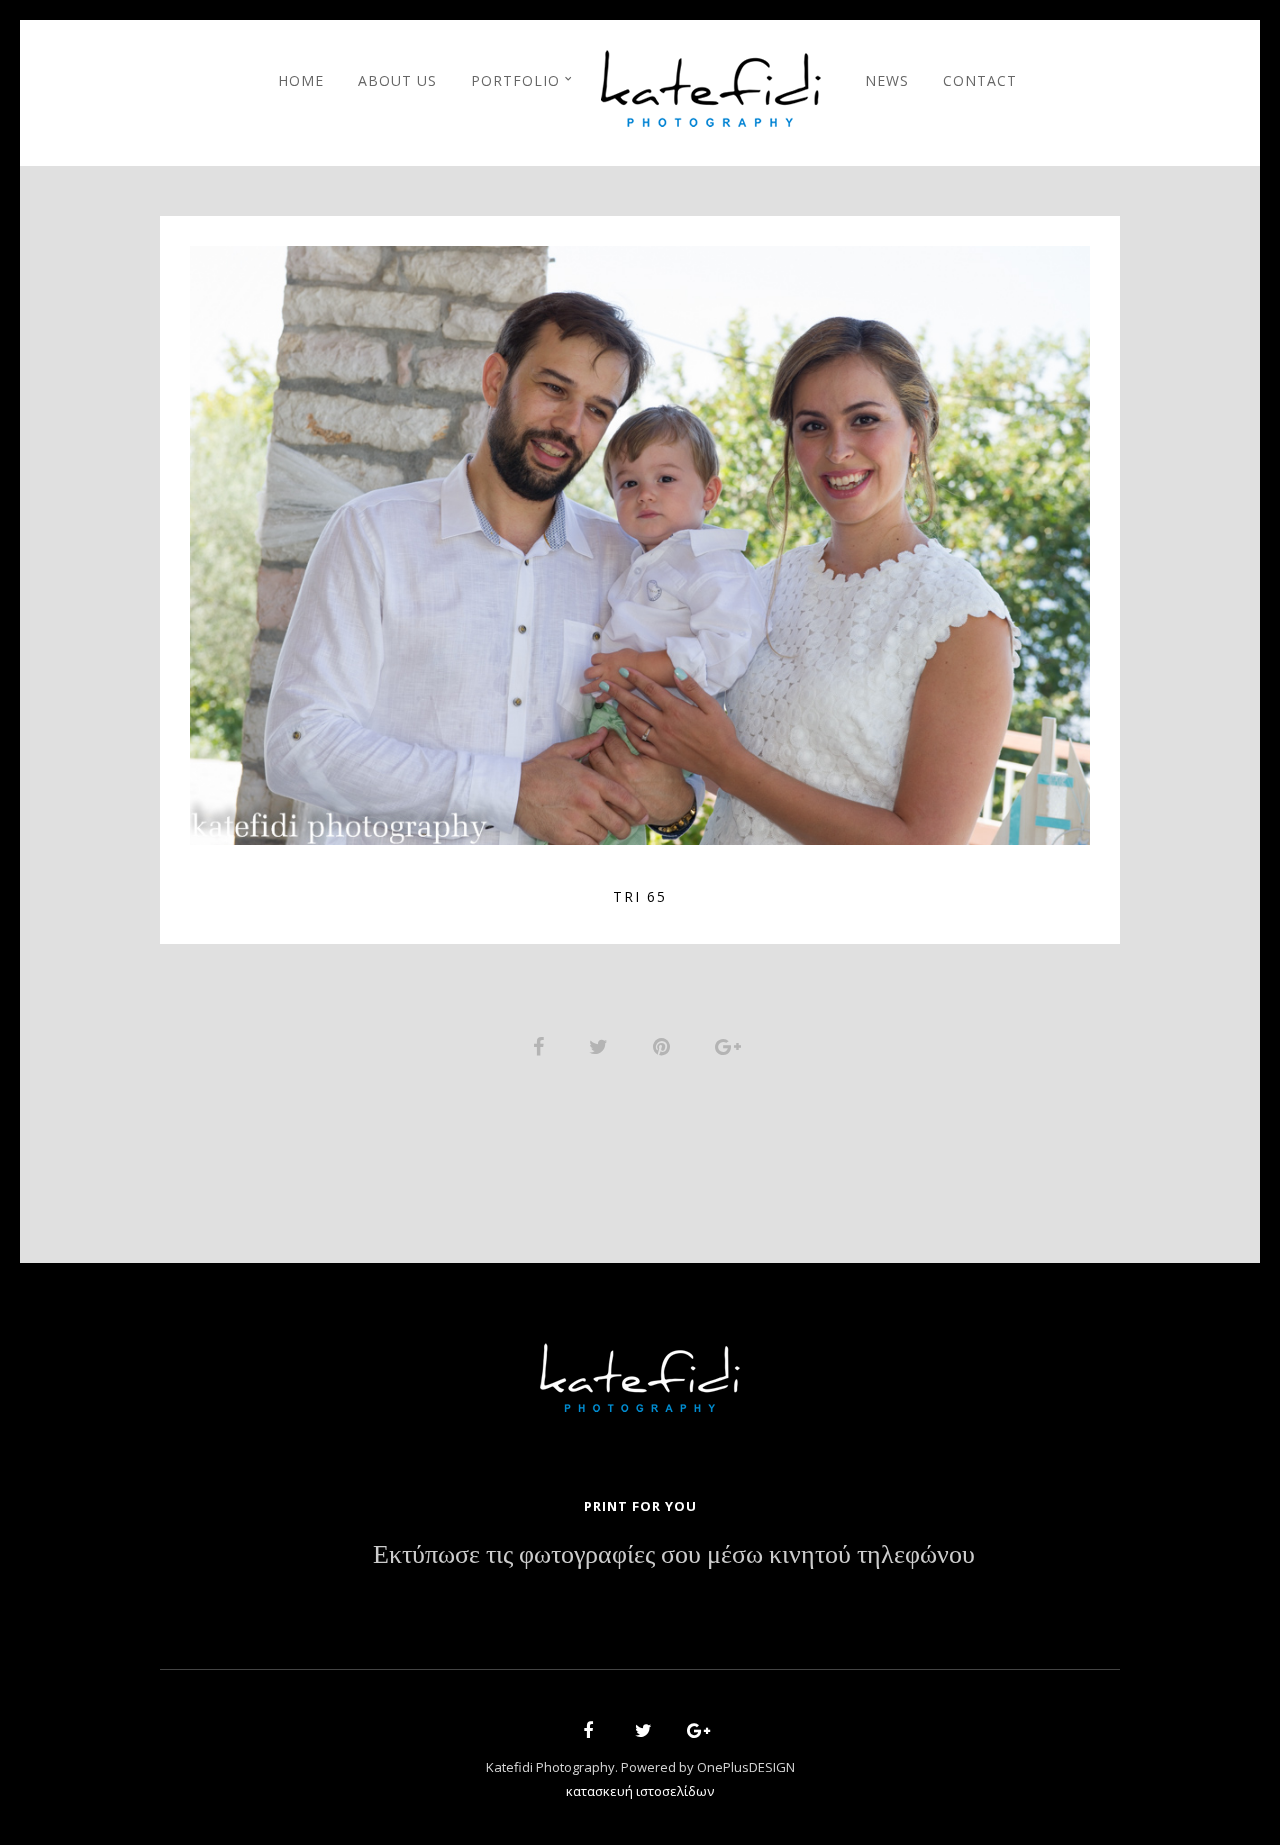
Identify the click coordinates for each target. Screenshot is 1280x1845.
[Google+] (692, 1733)
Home (301, 80)
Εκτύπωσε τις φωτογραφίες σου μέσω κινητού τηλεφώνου (674, 1555)
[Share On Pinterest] (665, 1044)
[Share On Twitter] (602, 1044)
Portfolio (515, 80)
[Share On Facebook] (542, 1044)
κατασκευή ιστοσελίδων (640, 1791)
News (887, 80)
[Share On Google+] (731, 1044)
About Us (397, 80)
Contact (980, 80)
